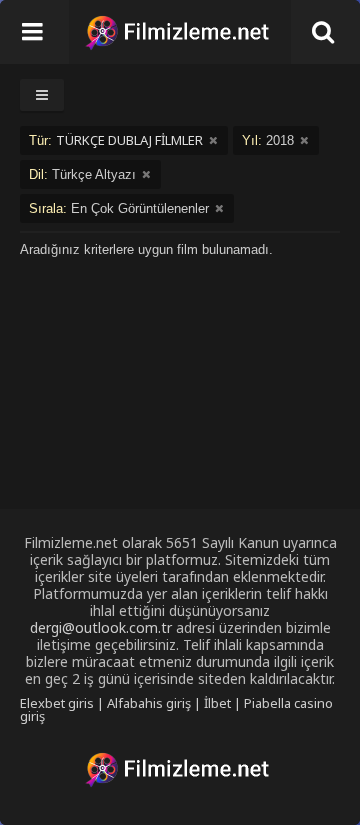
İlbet (217, 703)
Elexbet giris (57, 703)
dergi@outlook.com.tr (101, 627)
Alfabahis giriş (149, 703)
